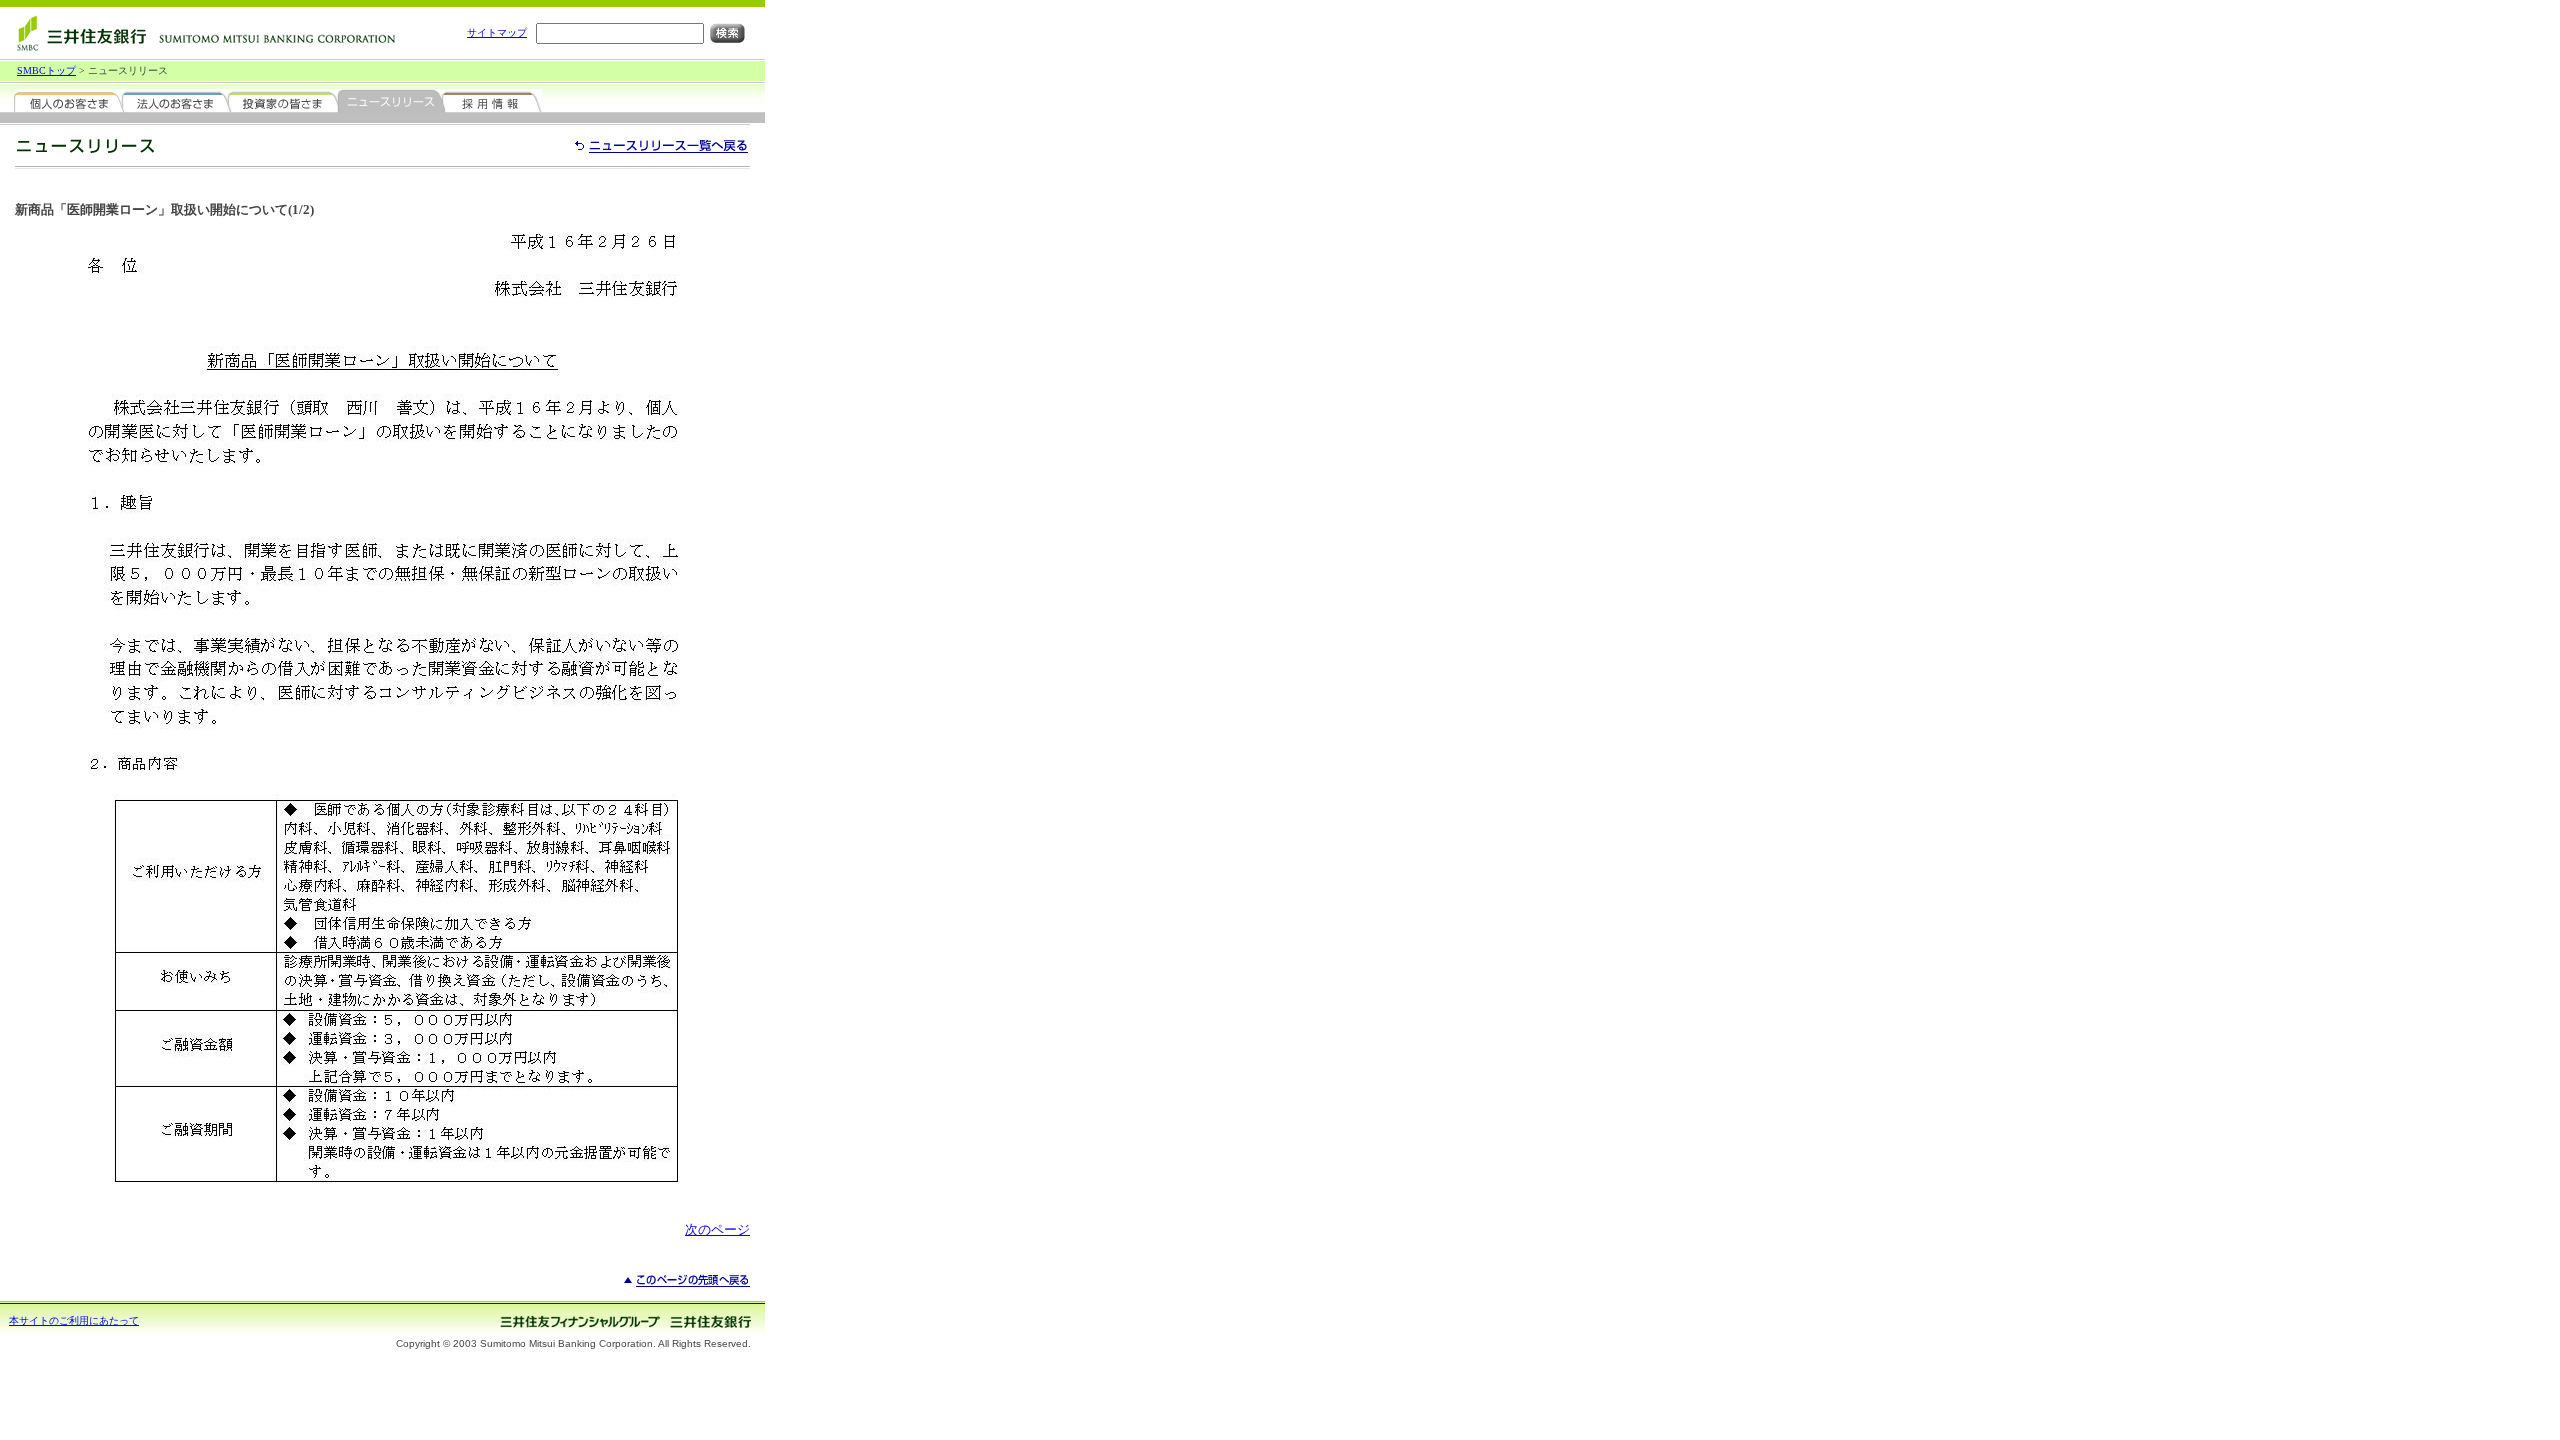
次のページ (717, 1229)
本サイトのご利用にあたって (74, 1320)
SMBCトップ (46, 70)
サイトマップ (497, 32)
